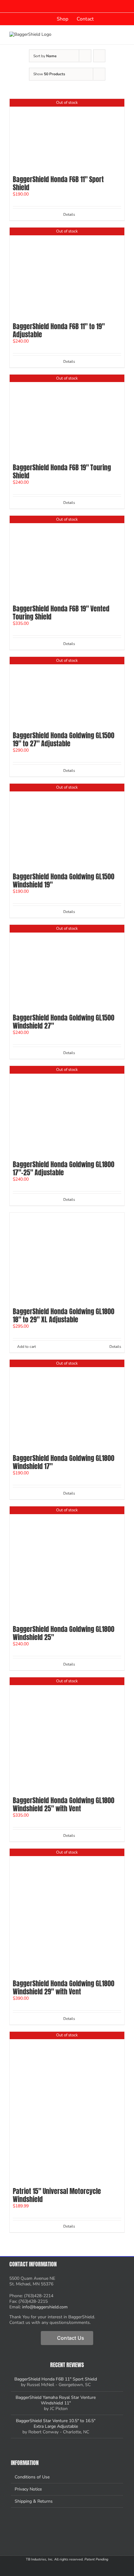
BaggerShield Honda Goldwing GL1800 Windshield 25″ (64, 1633)
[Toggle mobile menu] (122, 35)
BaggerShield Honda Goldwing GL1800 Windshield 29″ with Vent (64, 1987)
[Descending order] (99, 56)
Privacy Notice (28, 2489)
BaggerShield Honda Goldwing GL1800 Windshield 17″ (64, 1462)
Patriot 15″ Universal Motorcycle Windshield (57, 2195)
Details (69, 214)
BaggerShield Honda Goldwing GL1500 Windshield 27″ (64, 1022)
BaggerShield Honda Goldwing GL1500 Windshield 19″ (64, 880)
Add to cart (26, 1347)
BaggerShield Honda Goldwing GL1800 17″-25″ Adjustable (64, 1168)
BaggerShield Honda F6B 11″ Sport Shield (58, 183)
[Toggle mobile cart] (100, 35)
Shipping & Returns (34, 2501)
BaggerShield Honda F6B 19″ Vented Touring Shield (61, 613)
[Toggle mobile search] (111, 35)
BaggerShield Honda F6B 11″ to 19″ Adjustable (59, 330)
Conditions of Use (32, 2477)
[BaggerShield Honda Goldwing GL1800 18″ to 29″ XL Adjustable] (67, 1258)
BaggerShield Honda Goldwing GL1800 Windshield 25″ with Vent (64, 1804)
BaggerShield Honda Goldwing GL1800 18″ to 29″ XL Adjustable (64, 1315)
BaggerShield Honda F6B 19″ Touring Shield (62, 471)
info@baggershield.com (45, 2307)
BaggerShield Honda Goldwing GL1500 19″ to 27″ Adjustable (64, 739)
